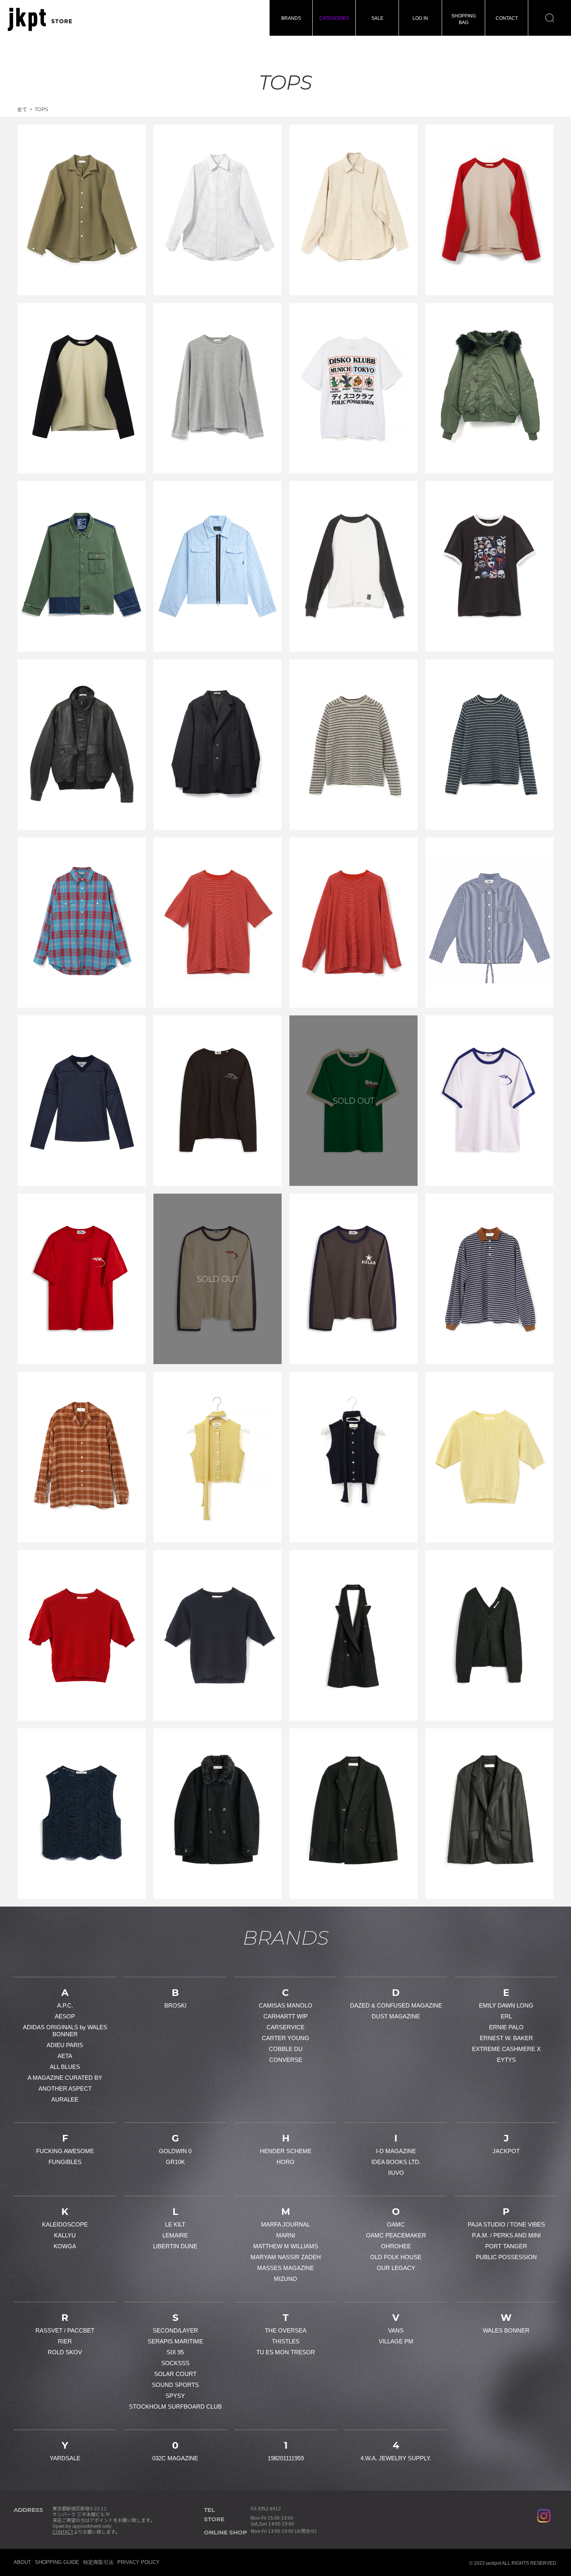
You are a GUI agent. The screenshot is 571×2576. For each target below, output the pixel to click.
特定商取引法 (98, 2562)
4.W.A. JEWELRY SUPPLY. (396, 2458)
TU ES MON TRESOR (286, 2352)
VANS (396, 2330)
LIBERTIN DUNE (175, 2246)
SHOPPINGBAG (464, 19)
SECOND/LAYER (175, 2330)
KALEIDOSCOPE (65, 2224)
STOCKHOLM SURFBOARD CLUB (175, 2407)
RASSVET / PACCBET (65, 2330)
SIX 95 (175, 2352)
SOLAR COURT (175, 2374)
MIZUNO (285, 2279)
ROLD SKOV (65, 2352)
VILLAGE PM (396, 2341)
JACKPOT (506, 2151)
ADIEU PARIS (65, 2045)
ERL (506, 2016)
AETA (65, 2056)
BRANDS (291, 18)
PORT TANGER (506, 2246)
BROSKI (175, 2005)
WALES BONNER (506, 2330)
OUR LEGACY (396, 2268)
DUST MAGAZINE (396, 2016)
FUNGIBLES (65, 2162)
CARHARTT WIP (285, 2016)
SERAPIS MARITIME (175, 2341)
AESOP (65, 2016)
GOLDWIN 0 (175, 2151)
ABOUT (22, 2562)
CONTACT (507, 18)
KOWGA (65, 2246)
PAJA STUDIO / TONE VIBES (506, 2224)
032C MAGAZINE (175, 2458)
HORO (285, 2162)
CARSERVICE (285, 2027)
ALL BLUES (65, 2067)
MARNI (286, 2235)
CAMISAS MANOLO (285, 2005)
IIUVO (396, 2173)
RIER (65, 2341)
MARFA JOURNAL (285, 2224)
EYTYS (506, 2060)
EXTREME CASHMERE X (506, 2049)
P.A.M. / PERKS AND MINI (506, 2235)
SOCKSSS (175, 2363)
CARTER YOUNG (285, 2038)
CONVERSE (286, 2060)
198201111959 (286, 2458)
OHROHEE (396, 2246)
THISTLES (286, 2341)
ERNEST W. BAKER (506, 2038)
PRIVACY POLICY (138, 2562)
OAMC (396, 2224)
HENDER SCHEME (286, 2151)
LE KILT (175, 2224)
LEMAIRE (175, 2235)
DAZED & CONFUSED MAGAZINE (396, 2005)
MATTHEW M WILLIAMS (286, 2246)
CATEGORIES (334, 18)
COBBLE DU (286, 2049)
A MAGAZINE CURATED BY (65, 2078)
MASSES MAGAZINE (285, 2268)
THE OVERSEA (286, 2330)
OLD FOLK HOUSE (396, 2257)
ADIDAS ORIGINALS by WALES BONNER (65, 2031)
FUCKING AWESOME (65, 2151)
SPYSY (175, 2396)
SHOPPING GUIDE (57, 2562)
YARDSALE (65, 2458)
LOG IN (420, 18)
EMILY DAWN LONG (506, 2005)
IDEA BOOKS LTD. (396, 2162)
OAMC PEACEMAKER (396, 2235)
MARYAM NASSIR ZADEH (286, 2257)
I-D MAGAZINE (396, 2151)
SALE (377, 18)
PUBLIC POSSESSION (506, 2257)
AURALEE (65, 2099)
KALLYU (65, 2235)
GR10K (175, 2162)
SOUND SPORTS (175, 2385)
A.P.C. (65, 2005)
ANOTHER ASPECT (65, 2088)
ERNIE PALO (506, 2027)
